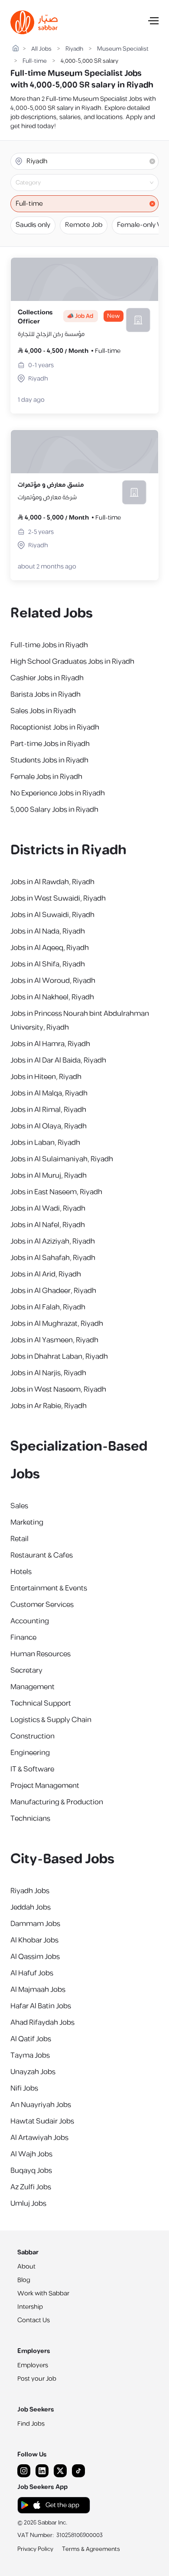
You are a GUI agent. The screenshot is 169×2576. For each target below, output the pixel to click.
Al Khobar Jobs (34, 1940)
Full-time (35, 61)
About (26, 2267)
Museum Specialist (123, 49)
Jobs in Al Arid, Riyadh (46, 1274)
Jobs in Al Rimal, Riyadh (48, 1110)
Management (32, 1687)
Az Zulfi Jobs (31, 2187)
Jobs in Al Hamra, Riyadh (50, 1044)
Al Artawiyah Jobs (39, 2138)
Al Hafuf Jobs (32, 1973)
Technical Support (41, 1703)
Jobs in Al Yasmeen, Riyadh (54, 1340)
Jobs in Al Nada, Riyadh (48, 931)
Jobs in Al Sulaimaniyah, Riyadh (62, 1159)
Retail (19, 1539)
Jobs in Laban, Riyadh (45, 1143)
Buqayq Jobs (31, 2171)
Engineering (30, 1753)
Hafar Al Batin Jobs (41, 2006)
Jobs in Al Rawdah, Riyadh (52, 882)
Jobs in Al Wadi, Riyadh (48, 1209)
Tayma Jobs (30, 2056)
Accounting (30, 1621)
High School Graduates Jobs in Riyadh (72, 662)
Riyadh (74, 49)
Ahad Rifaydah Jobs (42, 2023)
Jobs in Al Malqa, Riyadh (49, 1093)
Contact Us (34, 2320)
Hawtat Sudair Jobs (42, 2121)
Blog (24, 2280)
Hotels (21, 1572)
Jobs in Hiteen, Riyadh (46, 1077)
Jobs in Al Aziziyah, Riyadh (53, 1241)
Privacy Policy (35, 2549)
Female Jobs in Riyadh (46, 777)
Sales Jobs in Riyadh (43, 711)
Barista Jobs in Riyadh (45, 695)
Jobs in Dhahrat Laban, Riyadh (59, 1357)
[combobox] (92, 183)
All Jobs (41, 49)
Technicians (30, 1819)
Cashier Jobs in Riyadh (47, 678)
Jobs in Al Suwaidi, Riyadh (52, 915)
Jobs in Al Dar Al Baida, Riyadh (58, 1060)
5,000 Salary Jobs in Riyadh (54, 810)
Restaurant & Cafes (42, 1555)
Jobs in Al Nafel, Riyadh (48, 1225)
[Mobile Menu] (153, 23)
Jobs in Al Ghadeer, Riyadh (53, 1291)
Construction (32, 1736)
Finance (23, 1638)
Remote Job (84, 225)
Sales (19, 1506)
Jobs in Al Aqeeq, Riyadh (50, 948)
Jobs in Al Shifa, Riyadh (48, 964)
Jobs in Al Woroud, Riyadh (53, 981)
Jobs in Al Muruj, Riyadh (49, 1176)
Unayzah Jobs (33, 2072)
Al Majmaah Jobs (38, 1990)
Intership (30, 2307)
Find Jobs (31, 2424)
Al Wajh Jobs (31, 2154)
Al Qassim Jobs (35, 1957)
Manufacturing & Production (57, 1802)
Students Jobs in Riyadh (49, 760)
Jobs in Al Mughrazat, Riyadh (57, 1324)
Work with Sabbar (43, 2293)
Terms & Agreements (91, 2549)
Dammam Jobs (35, 1924)
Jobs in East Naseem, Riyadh (56, 1192)
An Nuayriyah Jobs (41, 2105)
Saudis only (33, 225)
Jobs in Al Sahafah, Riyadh (53, 1258)
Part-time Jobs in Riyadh (50, 744)
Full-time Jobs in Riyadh (49, 645)
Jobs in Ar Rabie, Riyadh (49, 1406)
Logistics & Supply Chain (51, 1720)
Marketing (27, 1522)
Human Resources (41, 1654)
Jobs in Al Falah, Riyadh (48, 1307)
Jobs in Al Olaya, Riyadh (49, 1126)
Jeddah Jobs (31, 1907)
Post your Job (37, 2379)
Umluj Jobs (28, 2204)
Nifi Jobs (24, 2088)
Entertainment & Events (49, 1588)
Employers (33, 2365)
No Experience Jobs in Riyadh (58, 793)
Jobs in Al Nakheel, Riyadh (52, 997)
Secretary (26, 1671)
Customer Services (42, 1605)
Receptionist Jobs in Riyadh (55, 727)
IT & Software (32, 1769)
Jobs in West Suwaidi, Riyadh (58, 899)
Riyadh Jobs (30, 1891)
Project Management (45, 1786)
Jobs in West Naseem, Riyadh (58, 1390)
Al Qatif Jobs (31, 2039)
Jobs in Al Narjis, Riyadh (48, 1373)
